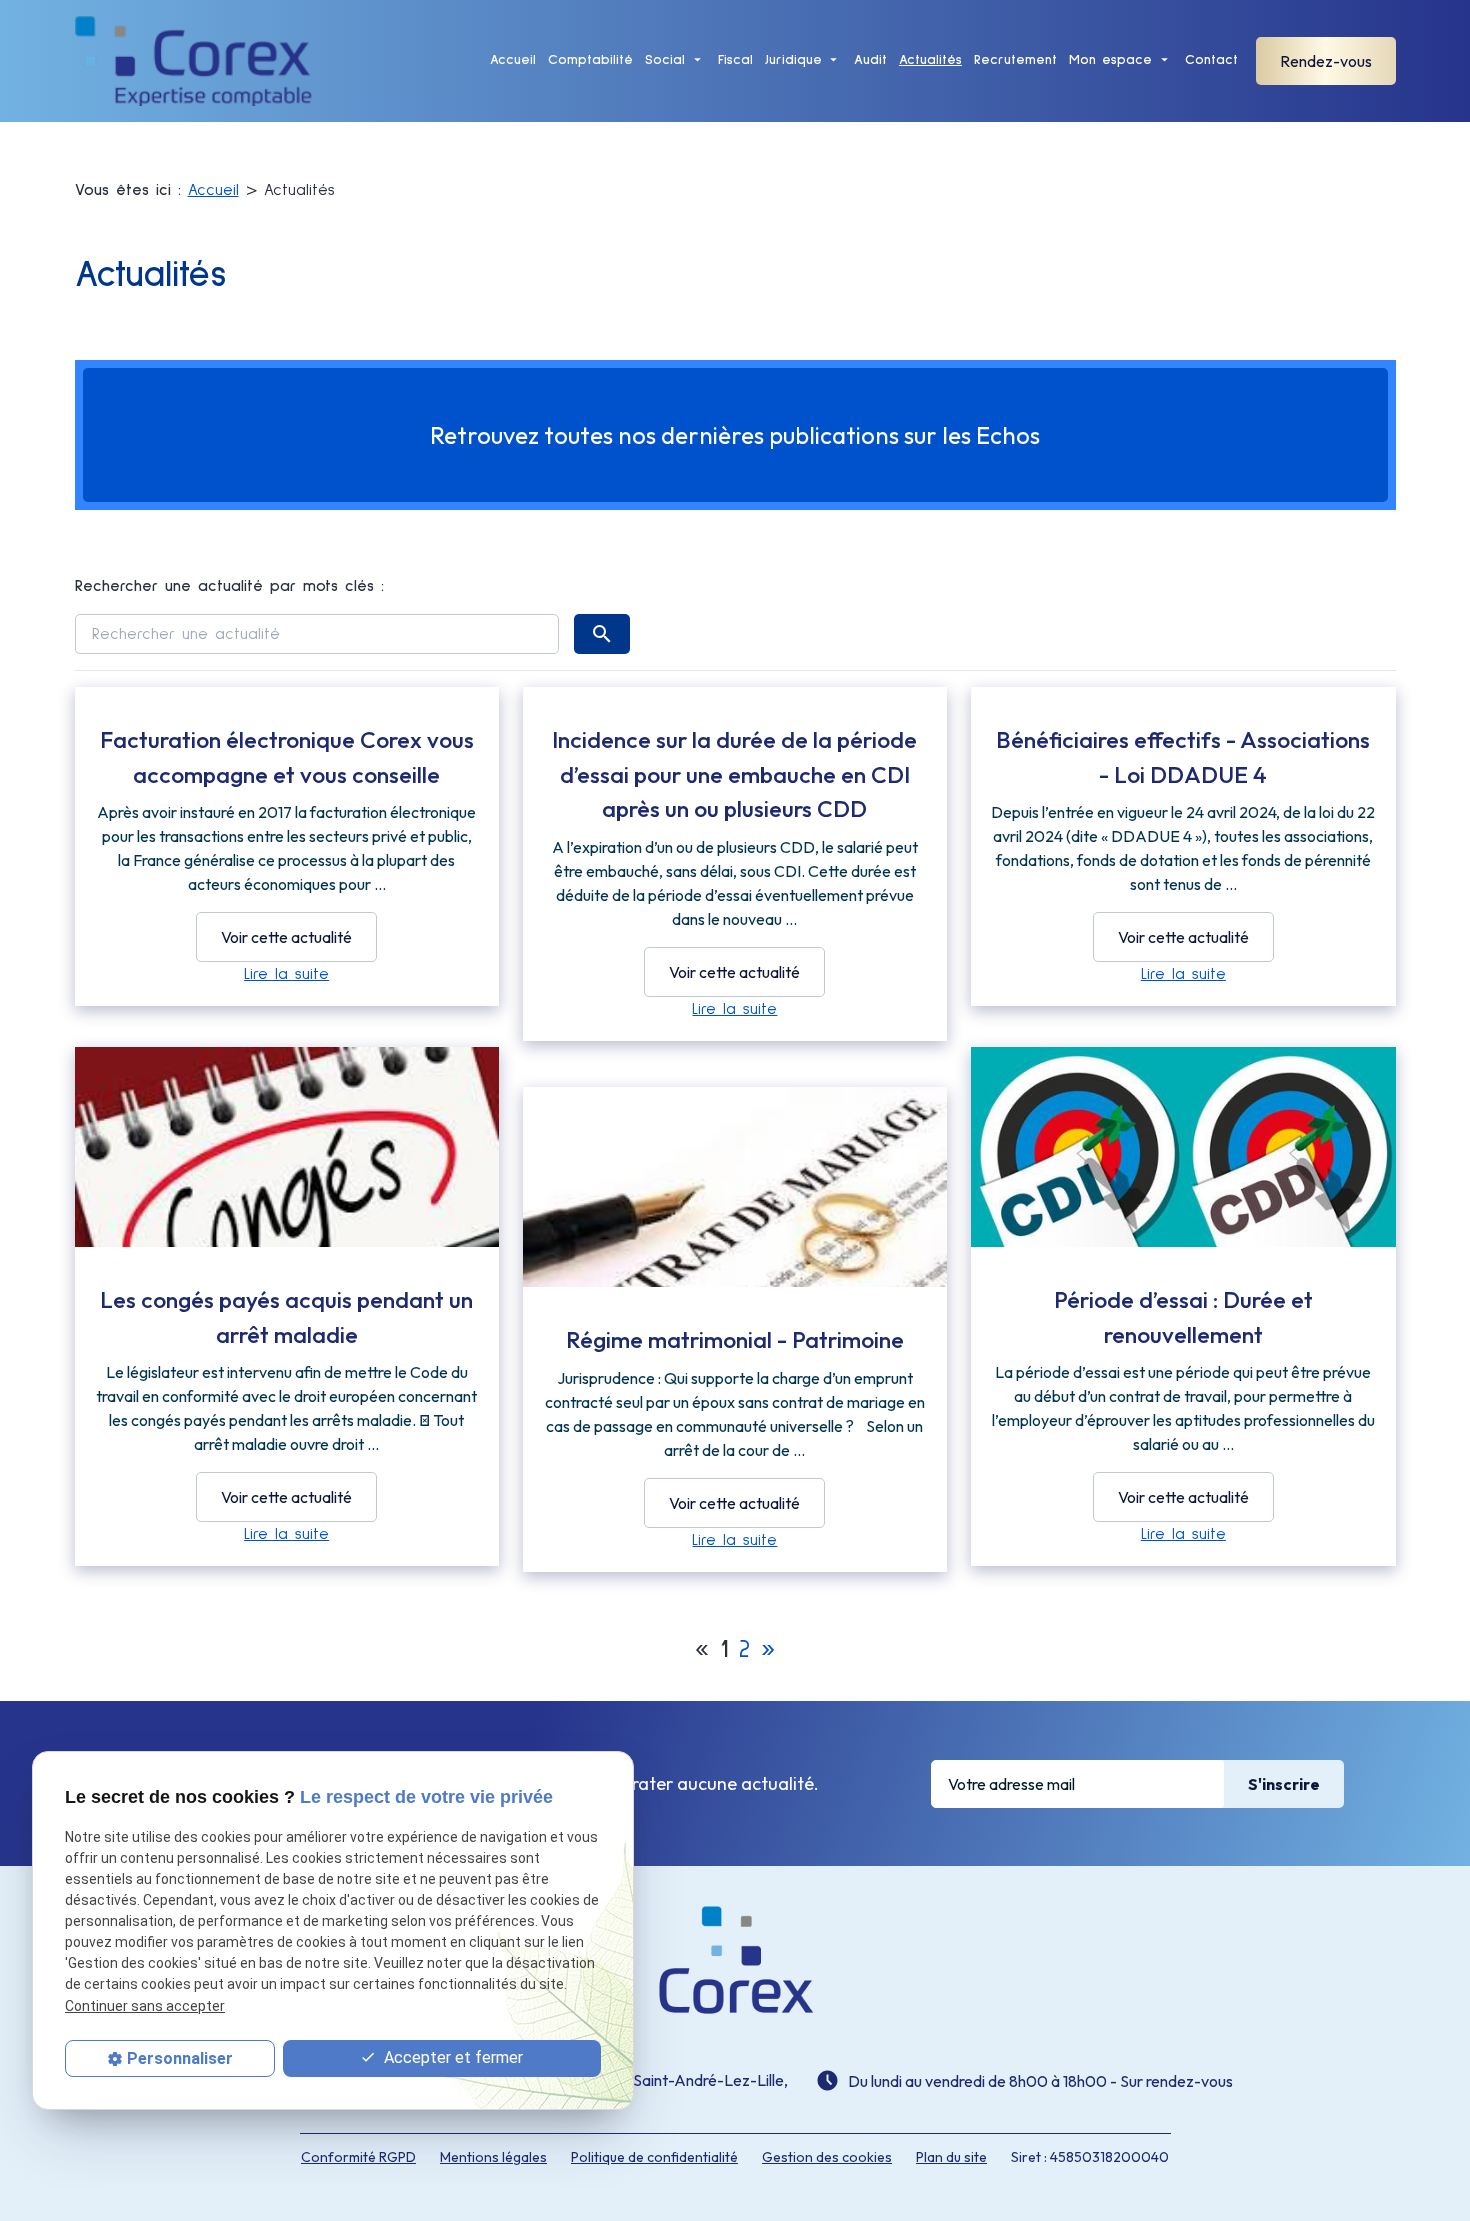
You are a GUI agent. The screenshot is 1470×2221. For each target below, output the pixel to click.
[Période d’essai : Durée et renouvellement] (1183, 1153)
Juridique (793, 60)
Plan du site (951, 2157)
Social (665, 60)
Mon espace (1110, 60)
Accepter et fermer (451, 2057)
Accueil (513, 60)
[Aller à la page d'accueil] (194, 61)
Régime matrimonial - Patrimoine (735, 1339)
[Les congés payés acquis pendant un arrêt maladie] (287, 1183)
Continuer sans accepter (145, 2006)
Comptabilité (590, 60)
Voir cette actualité (286, 937)
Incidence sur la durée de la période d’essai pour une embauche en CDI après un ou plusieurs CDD (734, 774)
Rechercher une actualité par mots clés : (229, 586)
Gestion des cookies (827, 2157)
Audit (870, 60)
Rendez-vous (1326, 61)
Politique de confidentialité (654, 2157)
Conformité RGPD (358, 2157)
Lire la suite (286, 974)
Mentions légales (493, 2157)
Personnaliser (180, 2058)
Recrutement (1015, 60)
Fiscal (735, 60)
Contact (1211, 60)
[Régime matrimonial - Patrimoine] (735, 1228)
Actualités (930, 60)
